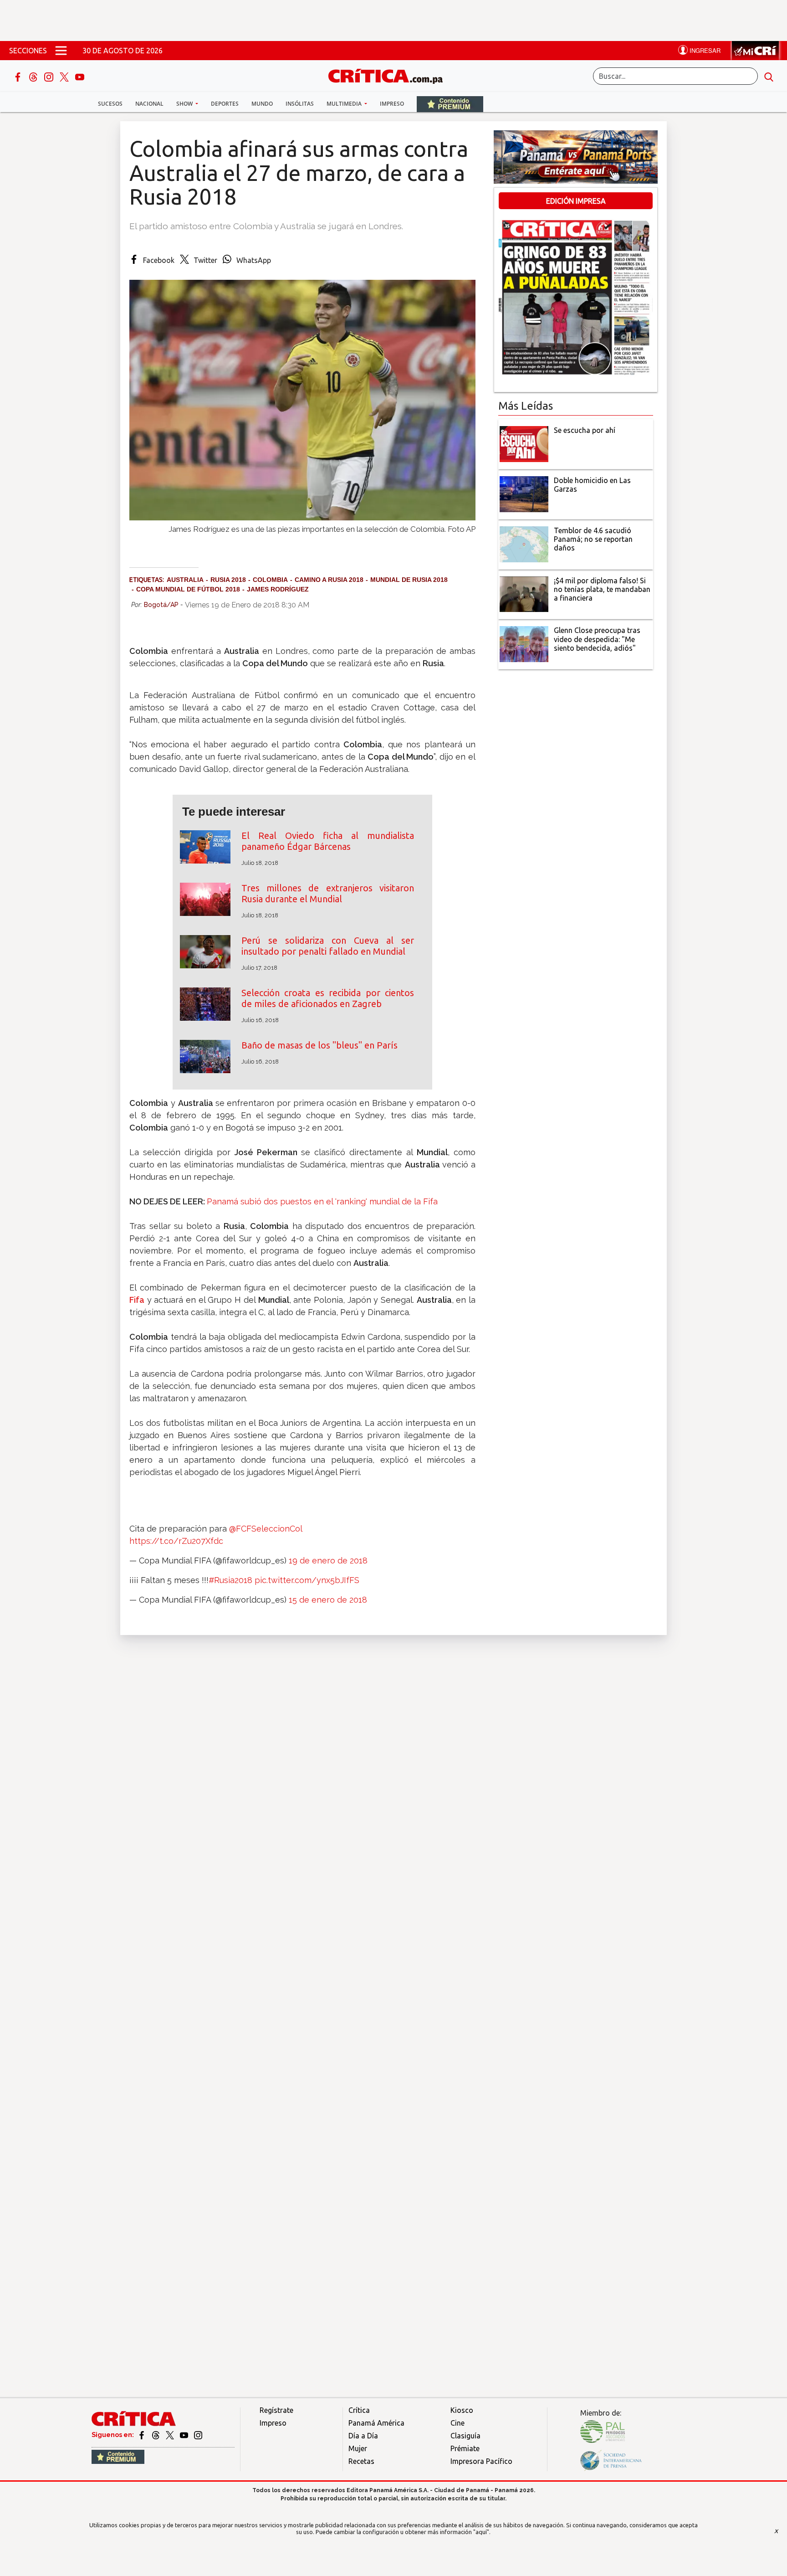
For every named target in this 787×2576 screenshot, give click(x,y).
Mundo (262, 104)
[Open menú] (61, 51)
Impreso (392, 104)
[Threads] (34, 76)
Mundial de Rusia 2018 (409, 580)
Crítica (359, 2410)
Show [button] (185, 104)
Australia (185, 580)
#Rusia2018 (230, 1580)
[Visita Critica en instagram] (198, 2435)
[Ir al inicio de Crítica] (390, 75)
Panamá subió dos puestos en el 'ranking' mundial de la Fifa (322, 1201)
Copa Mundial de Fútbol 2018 (188, 589)
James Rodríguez (278, 589)
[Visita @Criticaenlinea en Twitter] (156, 2435)
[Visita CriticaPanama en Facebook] (142, 2435)
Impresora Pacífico (481, 2461)
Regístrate (276, 2410)
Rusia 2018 (228, 580)
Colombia (270, 580)
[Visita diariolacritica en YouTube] (185, 2435)
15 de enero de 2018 (328, 1600)
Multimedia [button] (345, 104)
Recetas (361, 2461)
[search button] (769, 76)
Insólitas (300, 104)
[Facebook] (19, 76)
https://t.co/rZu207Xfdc (176, 1541)
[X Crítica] (65, 76)
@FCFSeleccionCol (266, 1529)
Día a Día (363, 2436)
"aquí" (481, 2532)
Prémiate (465, 2448)
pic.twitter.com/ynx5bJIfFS (307, 1580)
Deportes (225, 104)
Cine (457, 2423)
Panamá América (376, 2423)
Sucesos (110, 104)
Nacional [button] (149, 104)
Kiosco (462, 2410)
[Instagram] (50, 76)
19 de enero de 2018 (328, 1561)
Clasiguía (465, 2436)
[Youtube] (80, 76)
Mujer (358, 2448)
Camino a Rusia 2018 (329, 580)
